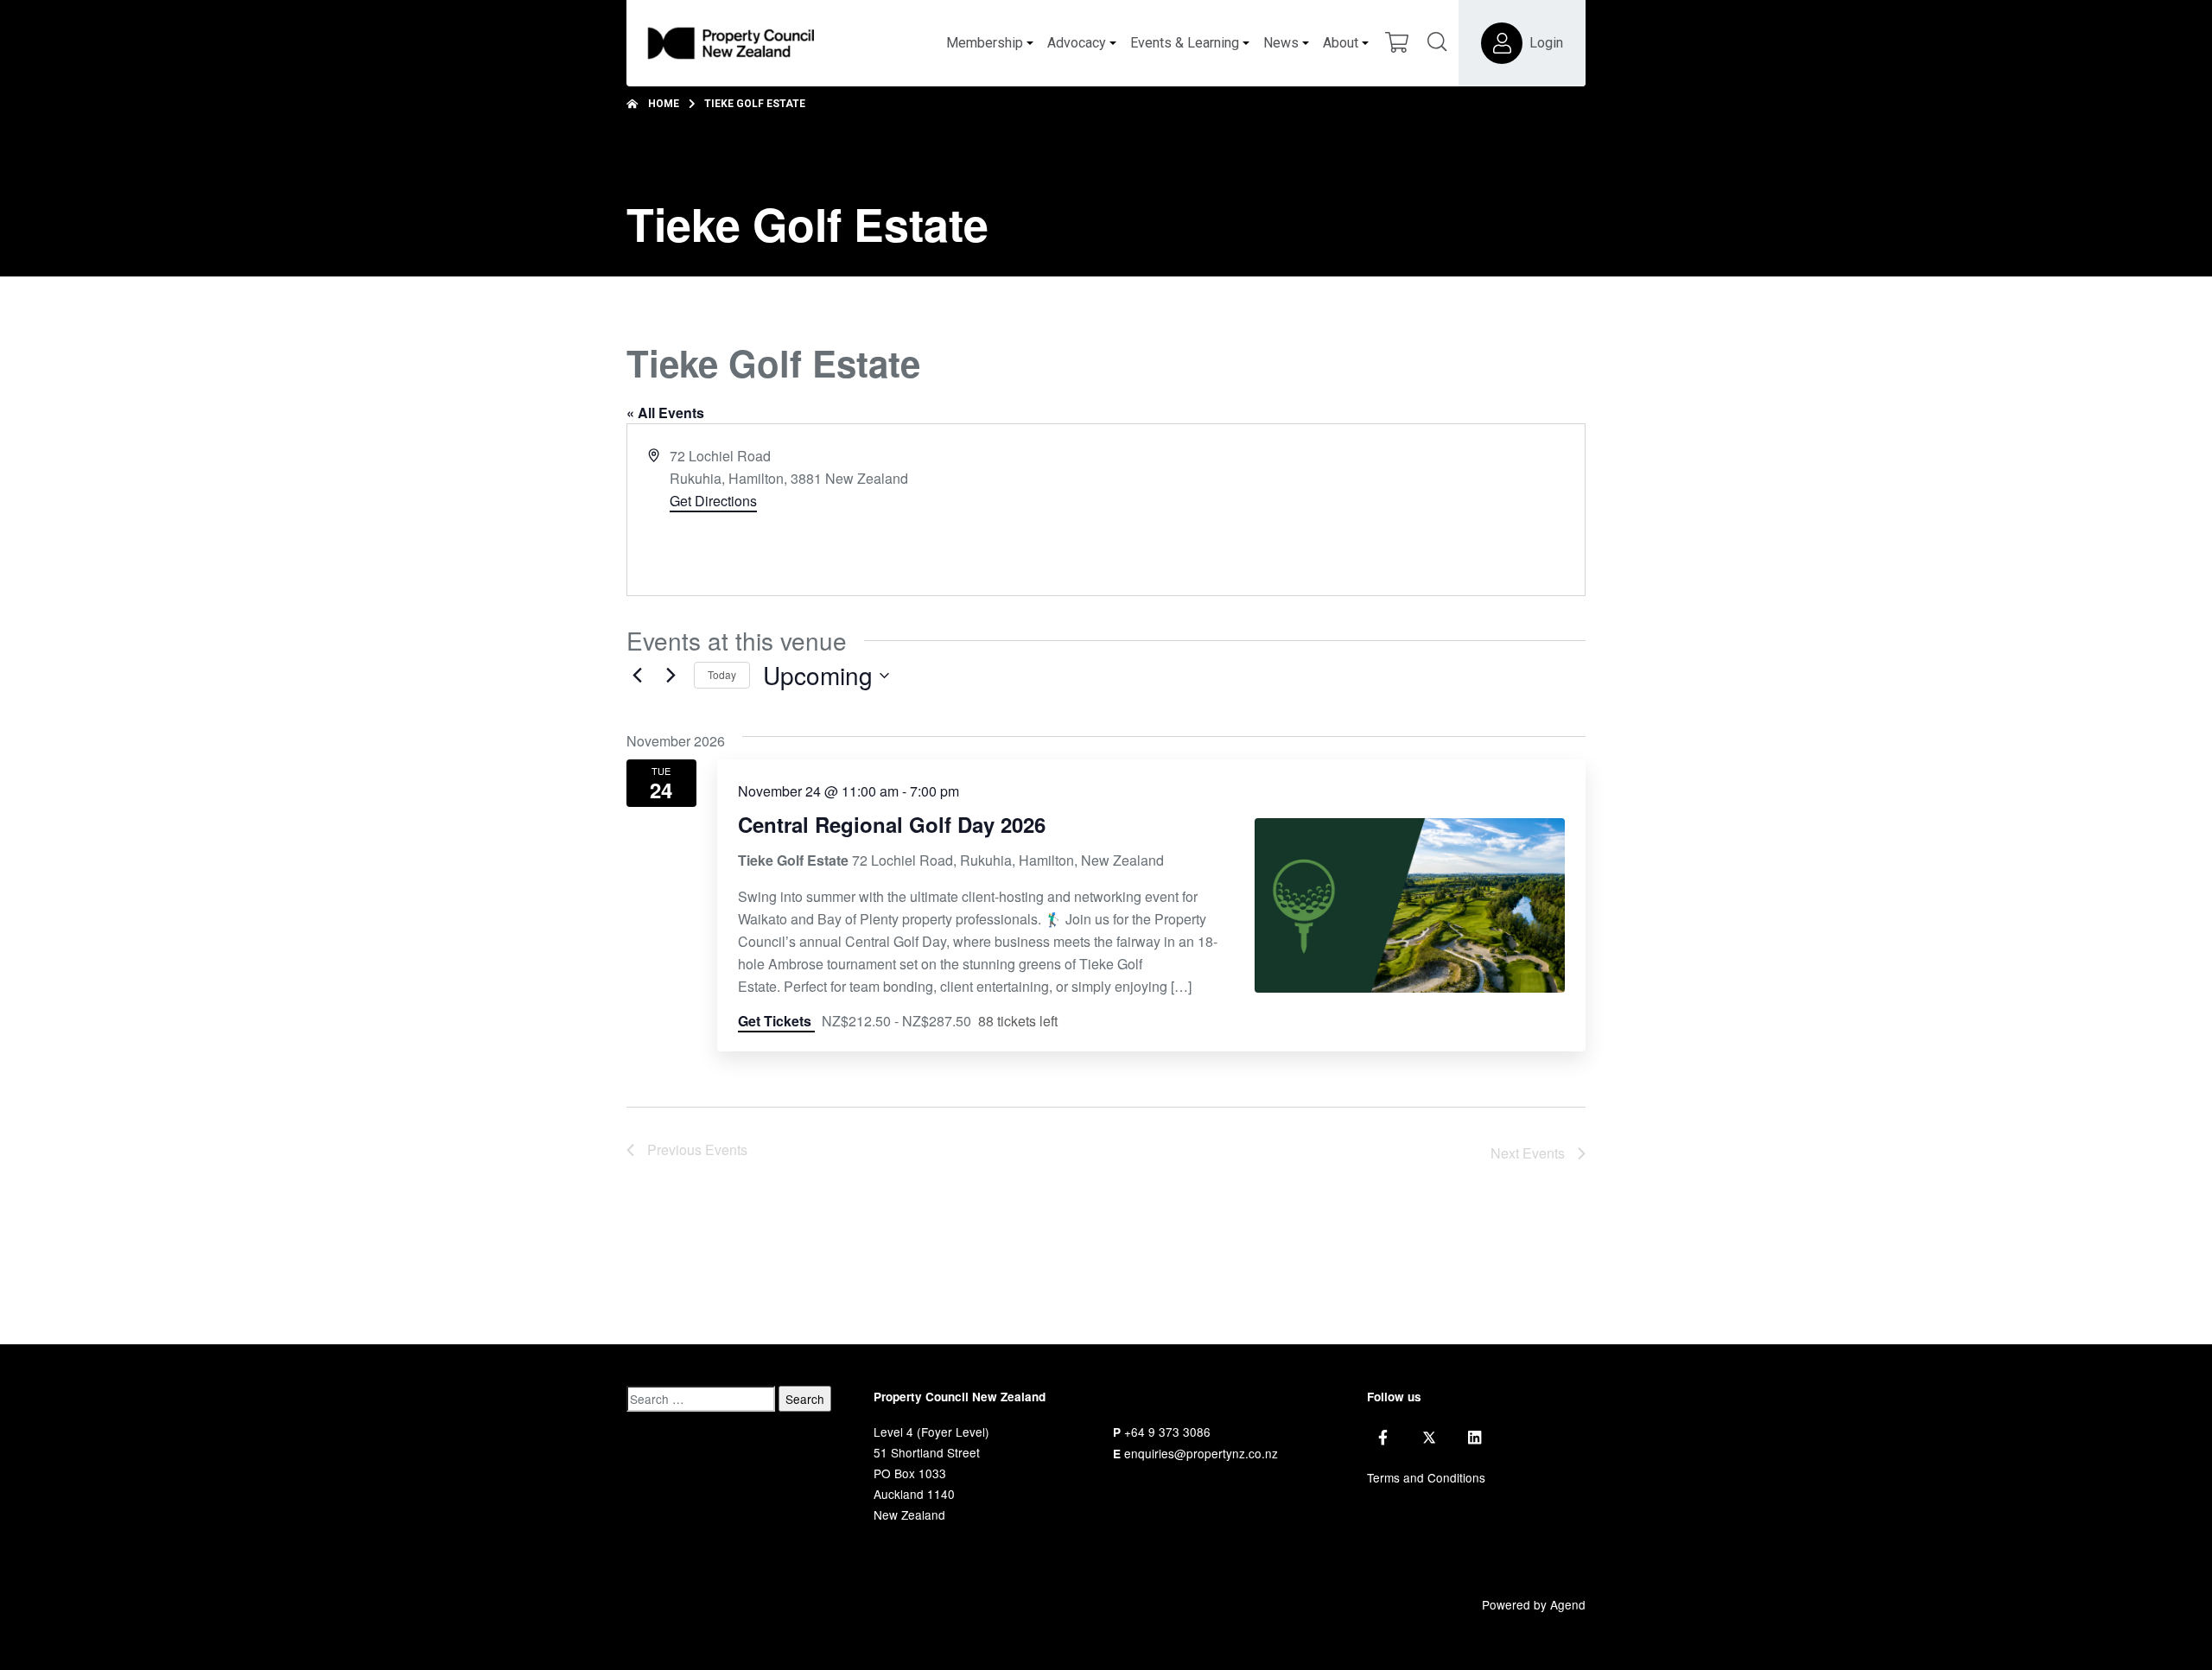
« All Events (665, 413)
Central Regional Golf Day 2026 (892, 824)
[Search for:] (701, 1399)
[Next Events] (671, 676)
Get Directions (713, 501)
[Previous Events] (637, 676)
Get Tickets (776, 1021)
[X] (1429, 1438)
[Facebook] (1383, 1438)
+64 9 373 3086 (1167, 1432)
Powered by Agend (1534, 1604)
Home (664, 104)
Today (722, 674)
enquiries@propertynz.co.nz (1201, 1453)
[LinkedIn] (1475, 1438)
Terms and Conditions (1426, 1477)
